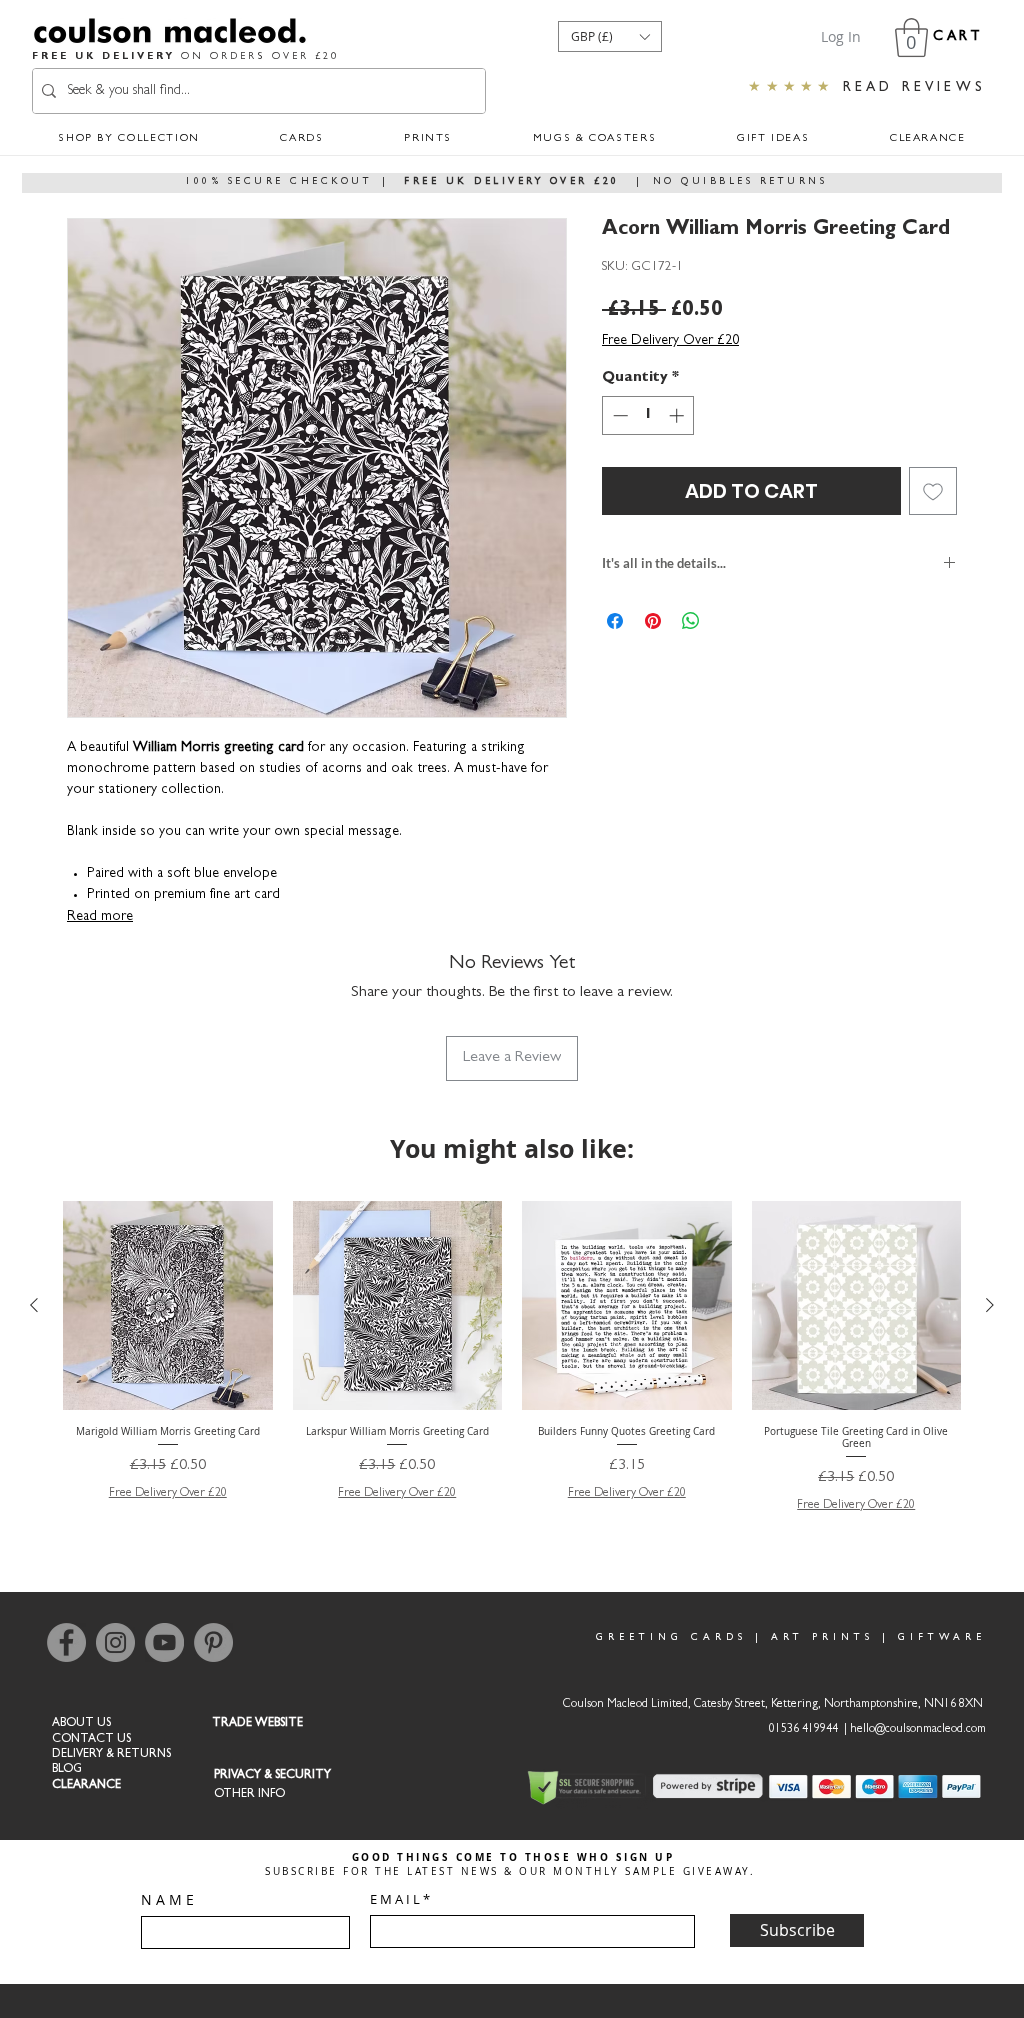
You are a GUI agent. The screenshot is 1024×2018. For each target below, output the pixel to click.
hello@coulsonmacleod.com (918, 1730)
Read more (100, 917)
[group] (512, 1358)
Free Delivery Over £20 (670, 341)
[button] (610, 36)
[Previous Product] (34, 1305)
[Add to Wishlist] (933, 491)
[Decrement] (618, 415)
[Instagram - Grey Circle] (115, 1642)
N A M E (167, 1900)
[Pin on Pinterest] (653, 621)
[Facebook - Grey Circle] (66, 1642)
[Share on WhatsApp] (691, 621)
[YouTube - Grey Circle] (164, 1642)
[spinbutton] (648, 415)
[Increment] (678, 415)
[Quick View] (168, 1306)
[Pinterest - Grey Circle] (213, 1642)
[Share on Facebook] (615, 621)
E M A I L (395, 1899)
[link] (911, 37)
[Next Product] (990, 1305)
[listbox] (610, 36)
